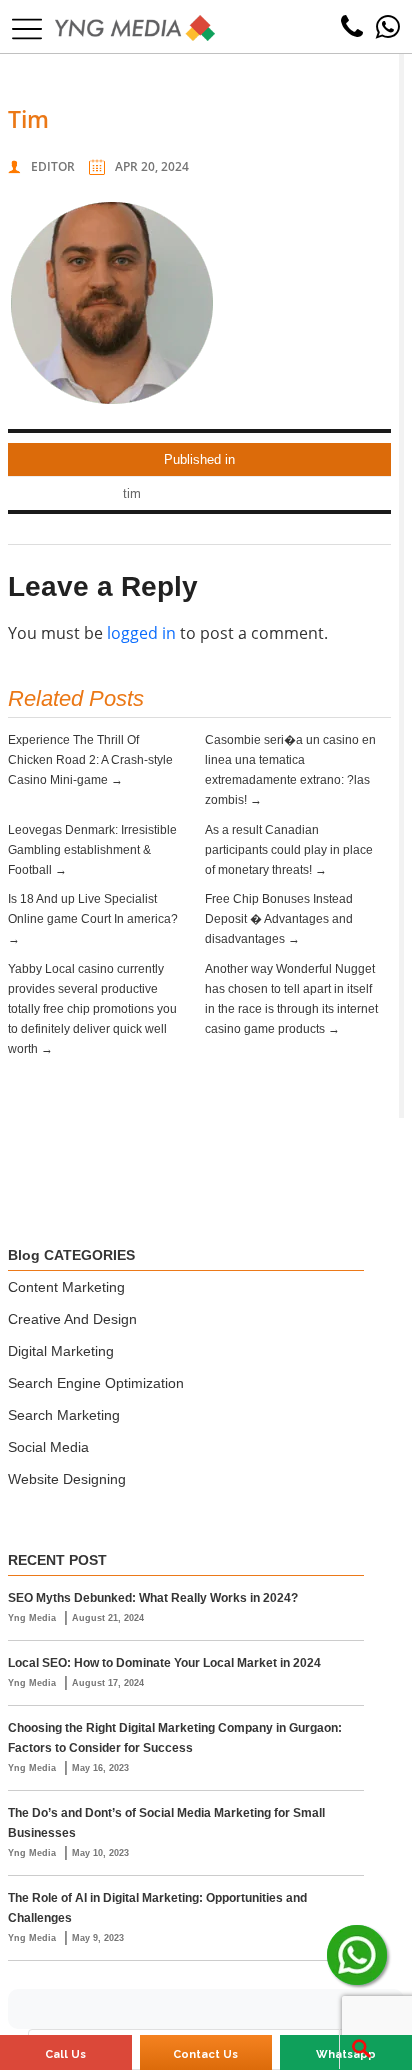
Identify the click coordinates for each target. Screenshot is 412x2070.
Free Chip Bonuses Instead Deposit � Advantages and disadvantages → (279, 919)
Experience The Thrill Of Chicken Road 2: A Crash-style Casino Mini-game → (90, 760)
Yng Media (33, 1618)
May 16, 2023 (100, 1768)
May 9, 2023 (98, 1938)
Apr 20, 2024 (152, 166)
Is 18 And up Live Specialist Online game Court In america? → (93, 919)
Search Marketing (64, 1415)
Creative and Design (72, 1319)
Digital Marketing (61, 1351)
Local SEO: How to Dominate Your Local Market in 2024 (164, 1663)
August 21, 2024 (108, 1618)
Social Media (48, 1447)
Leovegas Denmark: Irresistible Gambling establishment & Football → (92, 850)
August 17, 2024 (108, 1683)
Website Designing (67, 1479)
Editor (53, 166)
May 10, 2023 (100, 1853)
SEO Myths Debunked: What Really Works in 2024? (153, 1598)
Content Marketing (66, 1287)
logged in (141, 633)
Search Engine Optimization (96, 1383)
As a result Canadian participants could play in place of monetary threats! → (289, 850)
